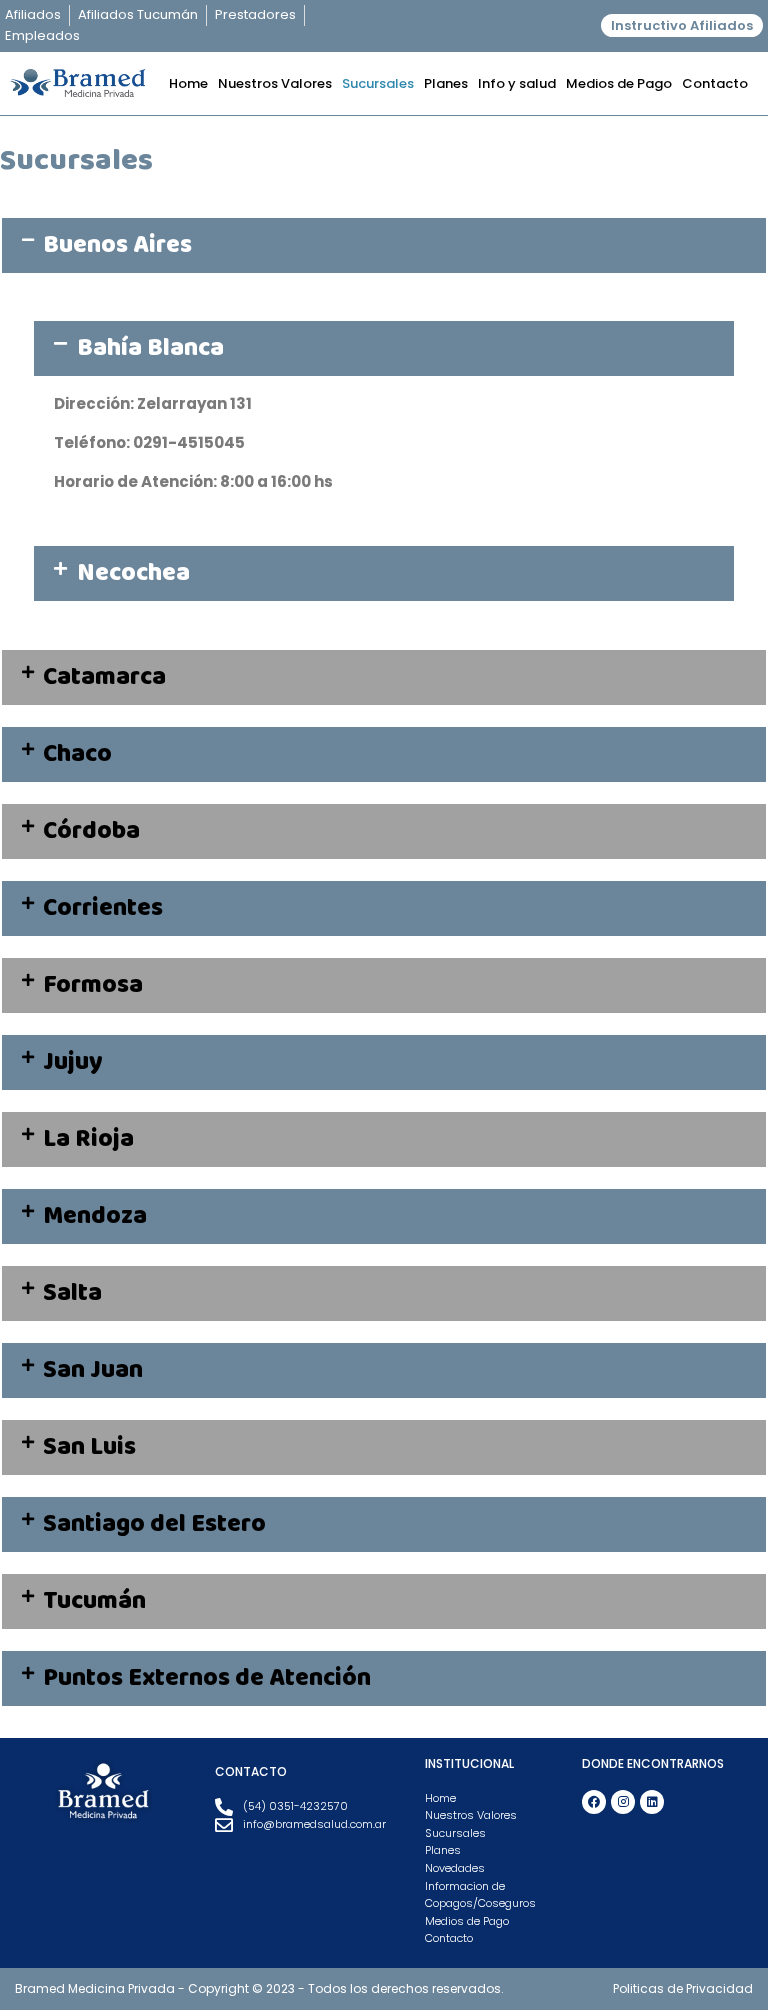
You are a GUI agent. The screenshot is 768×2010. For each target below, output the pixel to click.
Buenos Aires (117, 245)
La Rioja (88, 1139)
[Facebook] (594, 1802)
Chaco (77, 754)
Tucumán (94, 1601)
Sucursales (378, 83)
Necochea (133, 573)
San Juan (93, 1370)
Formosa (93, 985)
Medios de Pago (619, 83)
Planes (446, 83)
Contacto (715, 83)
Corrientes (103, 908)
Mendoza (95, 1216)
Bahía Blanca (150, 348)
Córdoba (91, 831)
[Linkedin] (652, 1802)
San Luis (89, 1447)
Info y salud (517, 83)
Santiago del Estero (154, 1524)
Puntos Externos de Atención (207, 1678)
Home (188, 83)
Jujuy (73, 1062)
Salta (72, 1293)
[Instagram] (623, 1802)
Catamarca (104, 677)
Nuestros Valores (275, 83)
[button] (384, 245)
